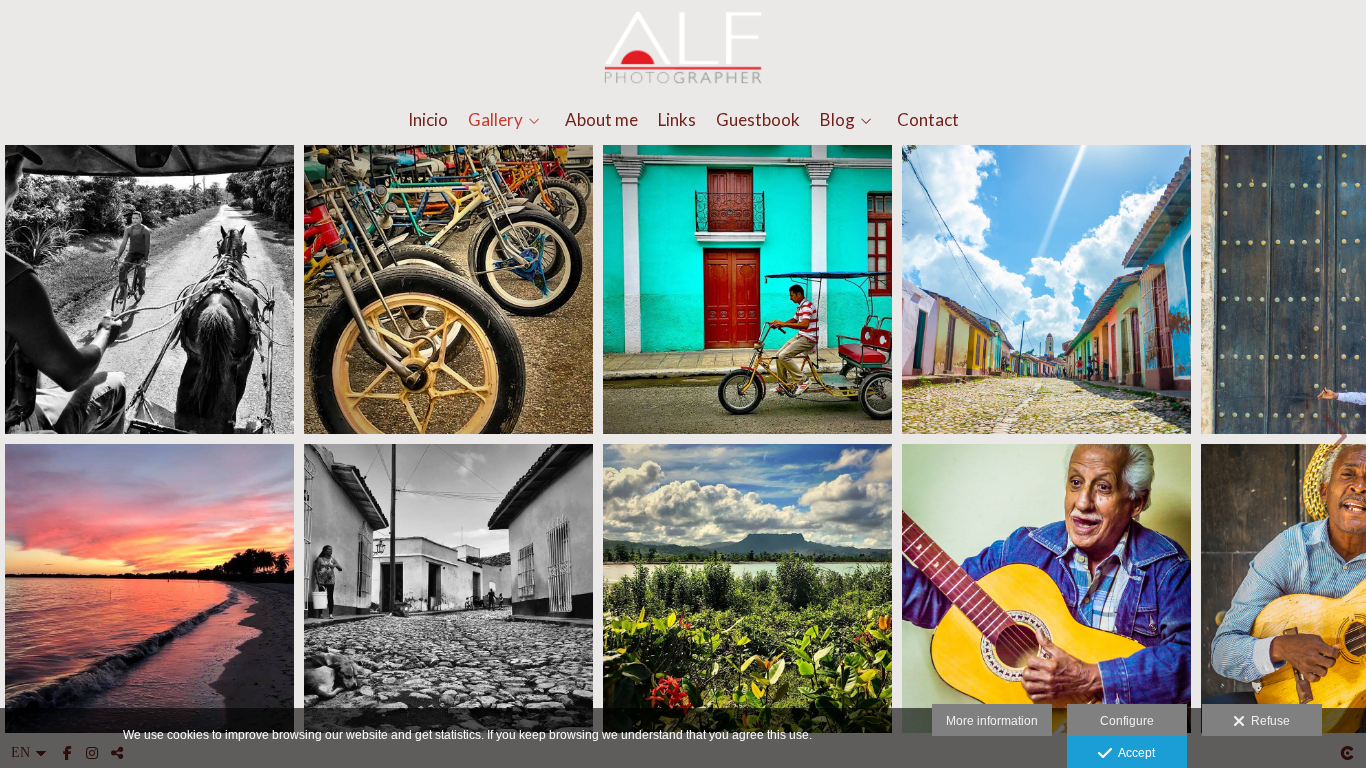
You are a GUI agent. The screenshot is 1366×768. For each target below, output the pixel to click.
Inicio (428, 120)
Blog (837, 120)
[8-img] (1046, 588)
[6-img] (747, 588)
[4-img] (448, 588)
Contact (928, 120)
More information (992, 721)
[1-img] (149, 289)
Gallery (495, 120)
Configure (1127, 721)
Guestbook (758, 120)
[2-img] (149, 588)
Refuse (1267, 721)
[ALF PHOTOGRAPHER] (683, 47)
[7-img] (1046, 289)
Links (677, 120)
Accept (1133, 753)
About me (601, 120)
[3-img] (448, 289)
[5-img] (747, 289)
